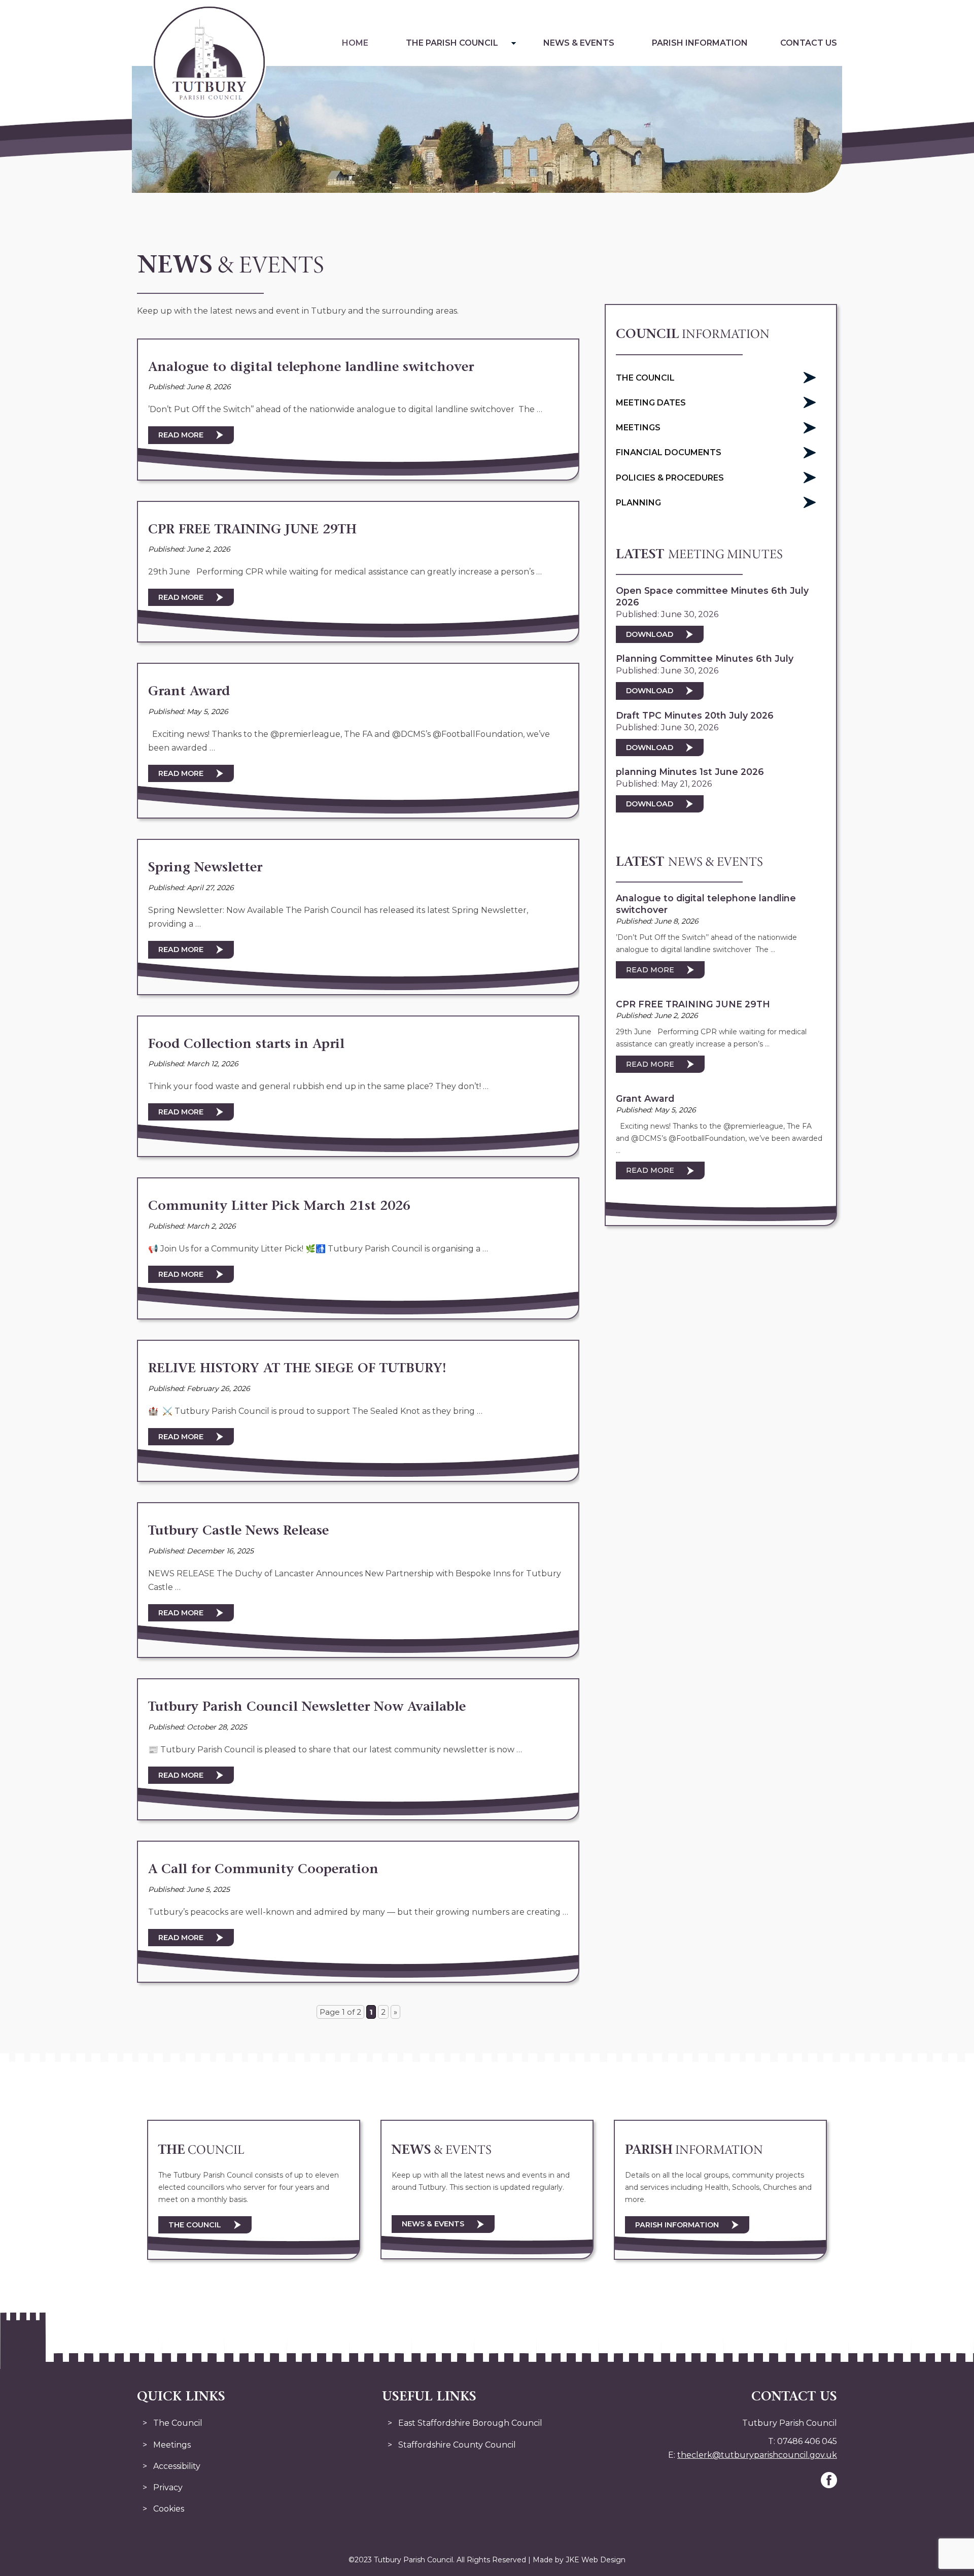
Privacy (168, 2487)
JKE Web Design (596, 2560)
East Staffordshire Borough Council (470, 2423)
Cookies (169, 2509)
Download (650, 634)
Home (355, 43)
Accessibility (177, 2466)
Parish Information (700, 43)
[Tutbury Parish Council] (209, 116)
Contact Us (809, 43)
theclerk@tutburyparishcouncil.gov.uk (757, 2455)
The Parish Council (452, 43)
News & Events (579, 43)
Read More (181, 435)
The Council (645, 378)
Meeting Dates (651, 403)
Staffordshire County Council (457, 2445)
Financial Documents (669, 452)
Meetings (638, 428)
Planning (638, 503)
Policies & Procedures (670, 478)
